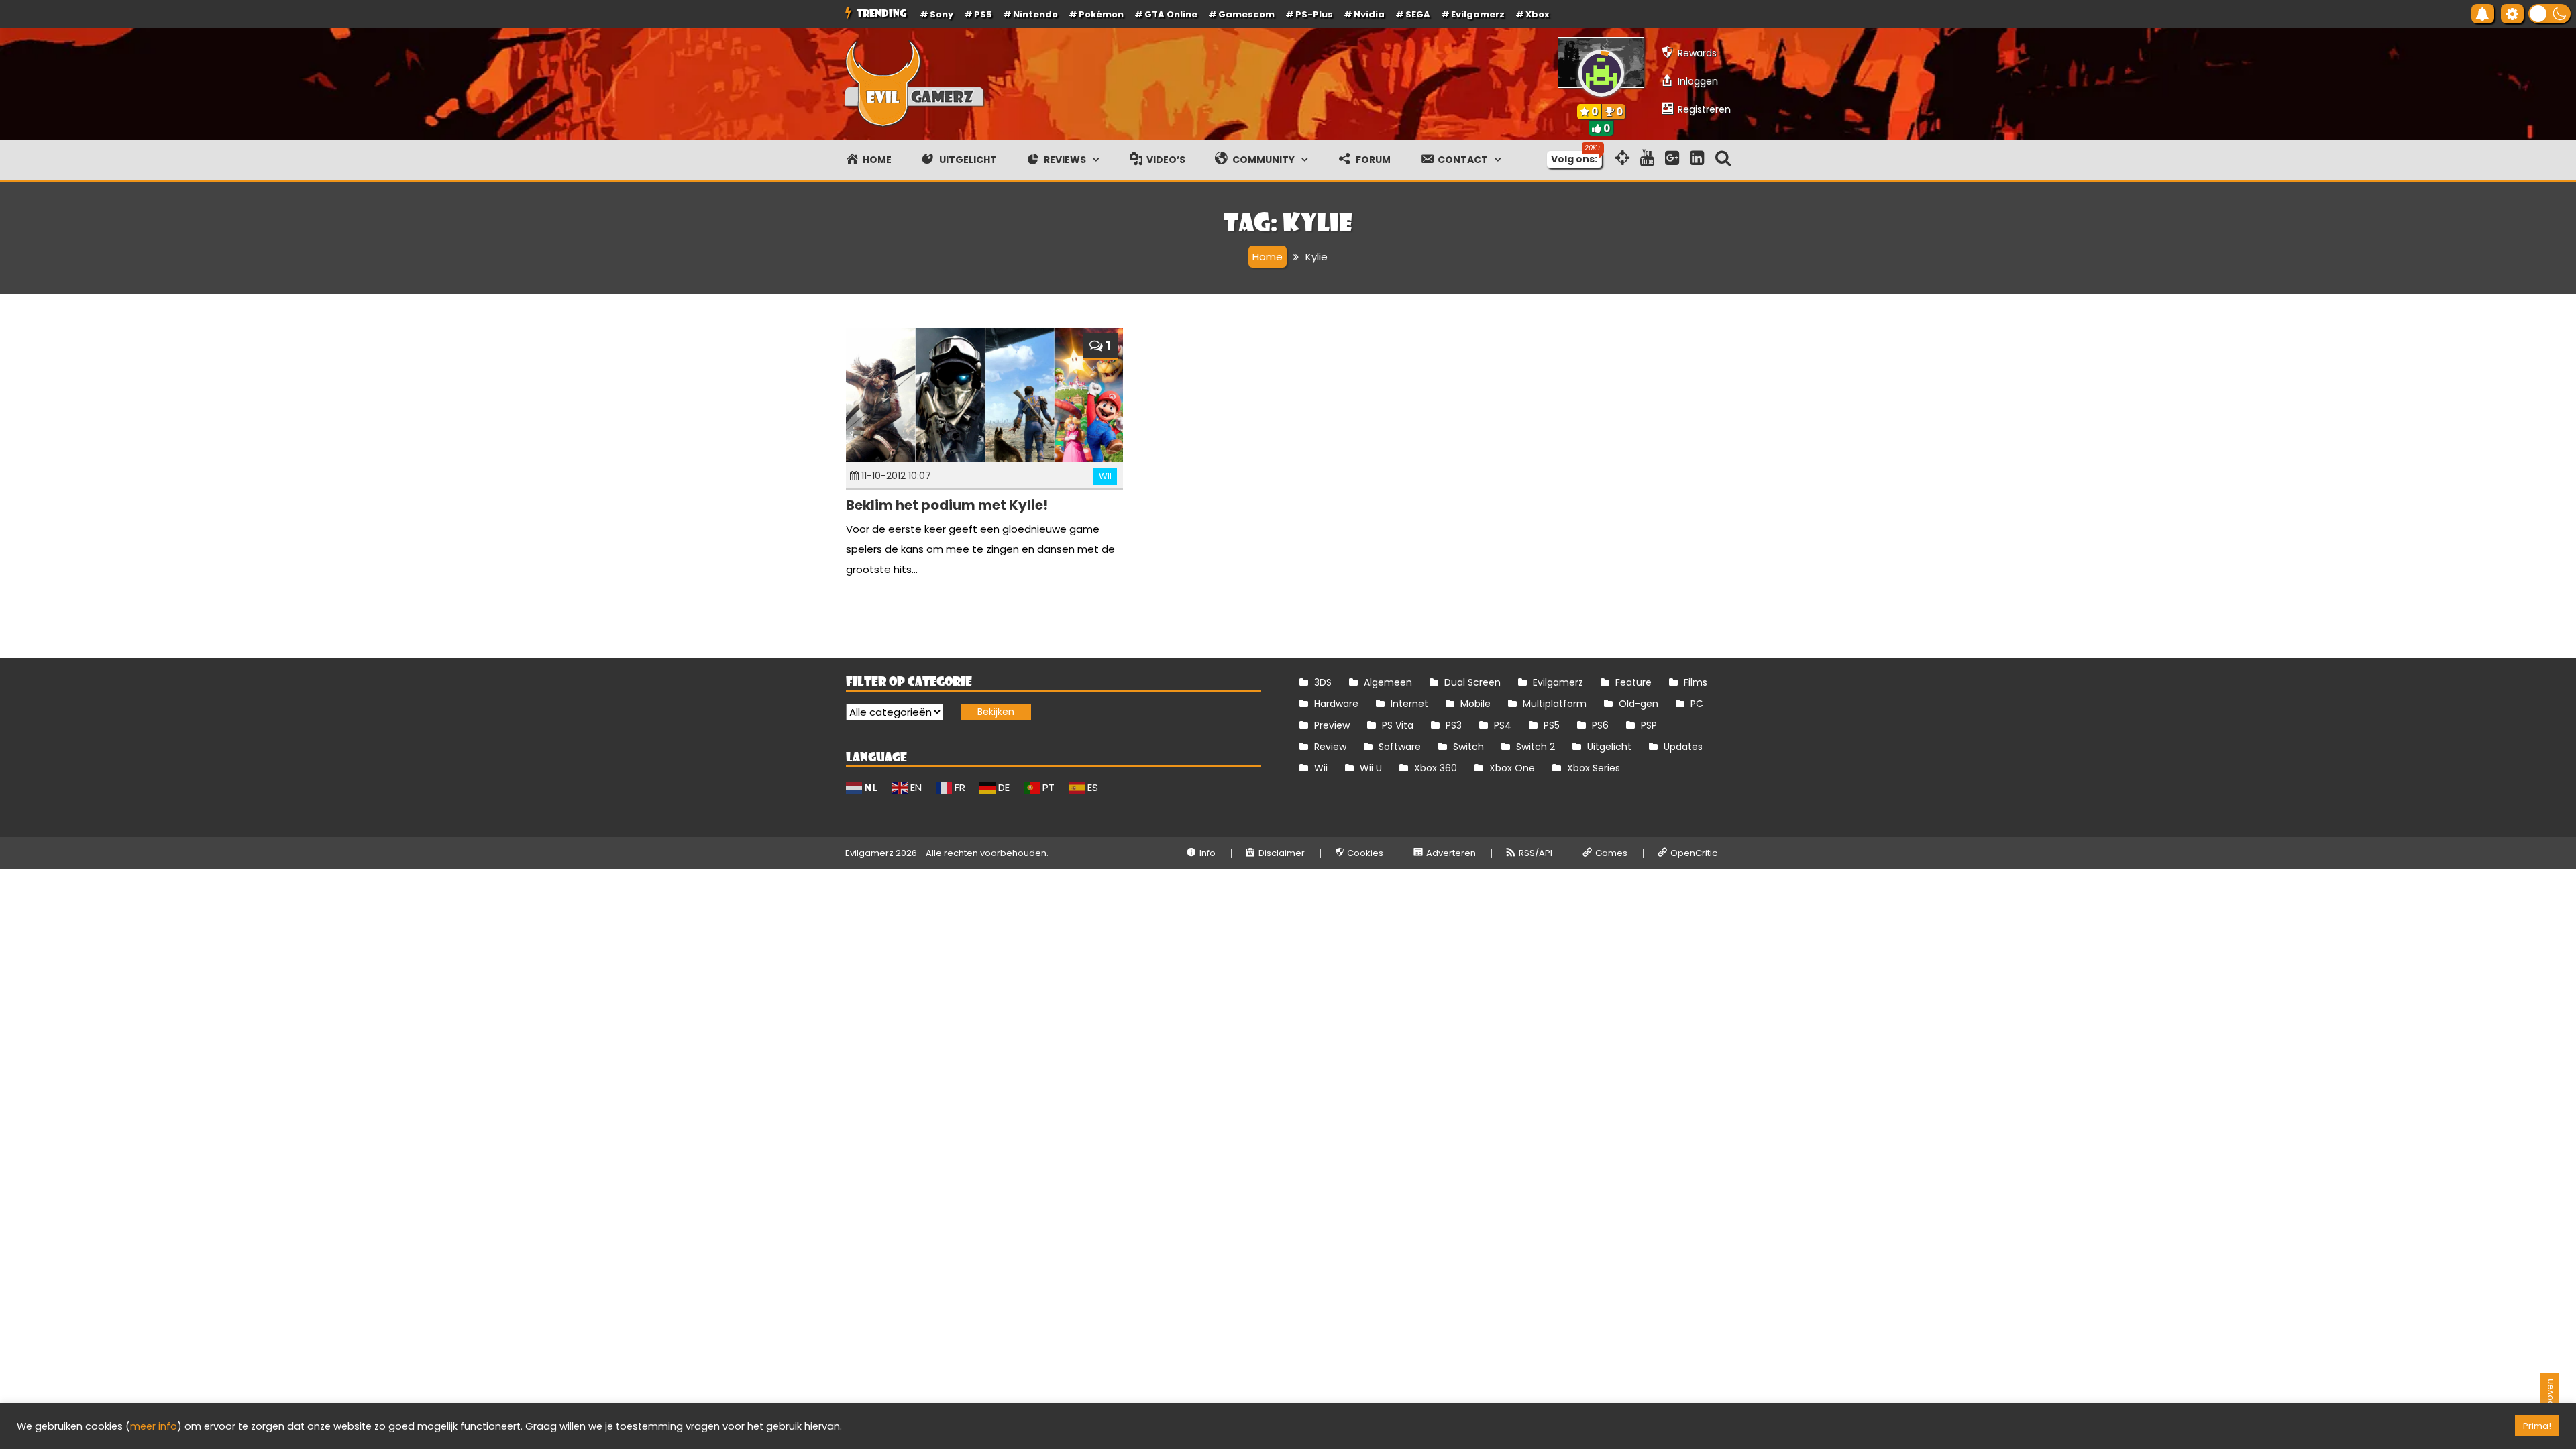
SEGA (1418, 14)
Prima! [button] (2537, 1426)
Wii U (1371, 768)
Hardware (1336, 704)
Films (1696, 682)
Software (1400, 747)
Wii (1105, 476)
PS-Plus (1314, 14)
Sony (942, 14)
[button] (2550, 14)
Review (1330, 747)
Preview (1332, 725)
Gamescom (1246, 14)
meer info (154, 1426)
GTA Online (1171, 14)
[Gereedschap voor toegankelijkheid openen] (2512, 14)
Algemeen (1388, 682)
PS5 (983, 14)
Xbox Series (1594, 768)
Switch (1468, 747)
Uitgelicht (1609, 747)
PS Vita (1398, 725)
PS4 (1503, 725)
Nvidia (1369, 14)
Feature (1633, 682)
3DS (1323, 682)
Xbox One (1512, 768)
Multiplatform (1555, 704)
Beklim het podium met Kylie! (947, 505)
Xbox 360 (1436, 768)
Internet (1409, 704)
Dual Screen (1472, 682)
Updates (1683, 747)
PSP (1649, 725)
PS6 (1600, 725)
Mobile (1475, 704)
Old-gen (1639, 704)
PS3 (1454, 725)
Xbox (1538, 14)
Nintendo (1035, 14)
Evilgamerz (1478, 14)
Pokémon (1101, 14)
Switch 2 (1536, 747)
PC (1697, 704)
